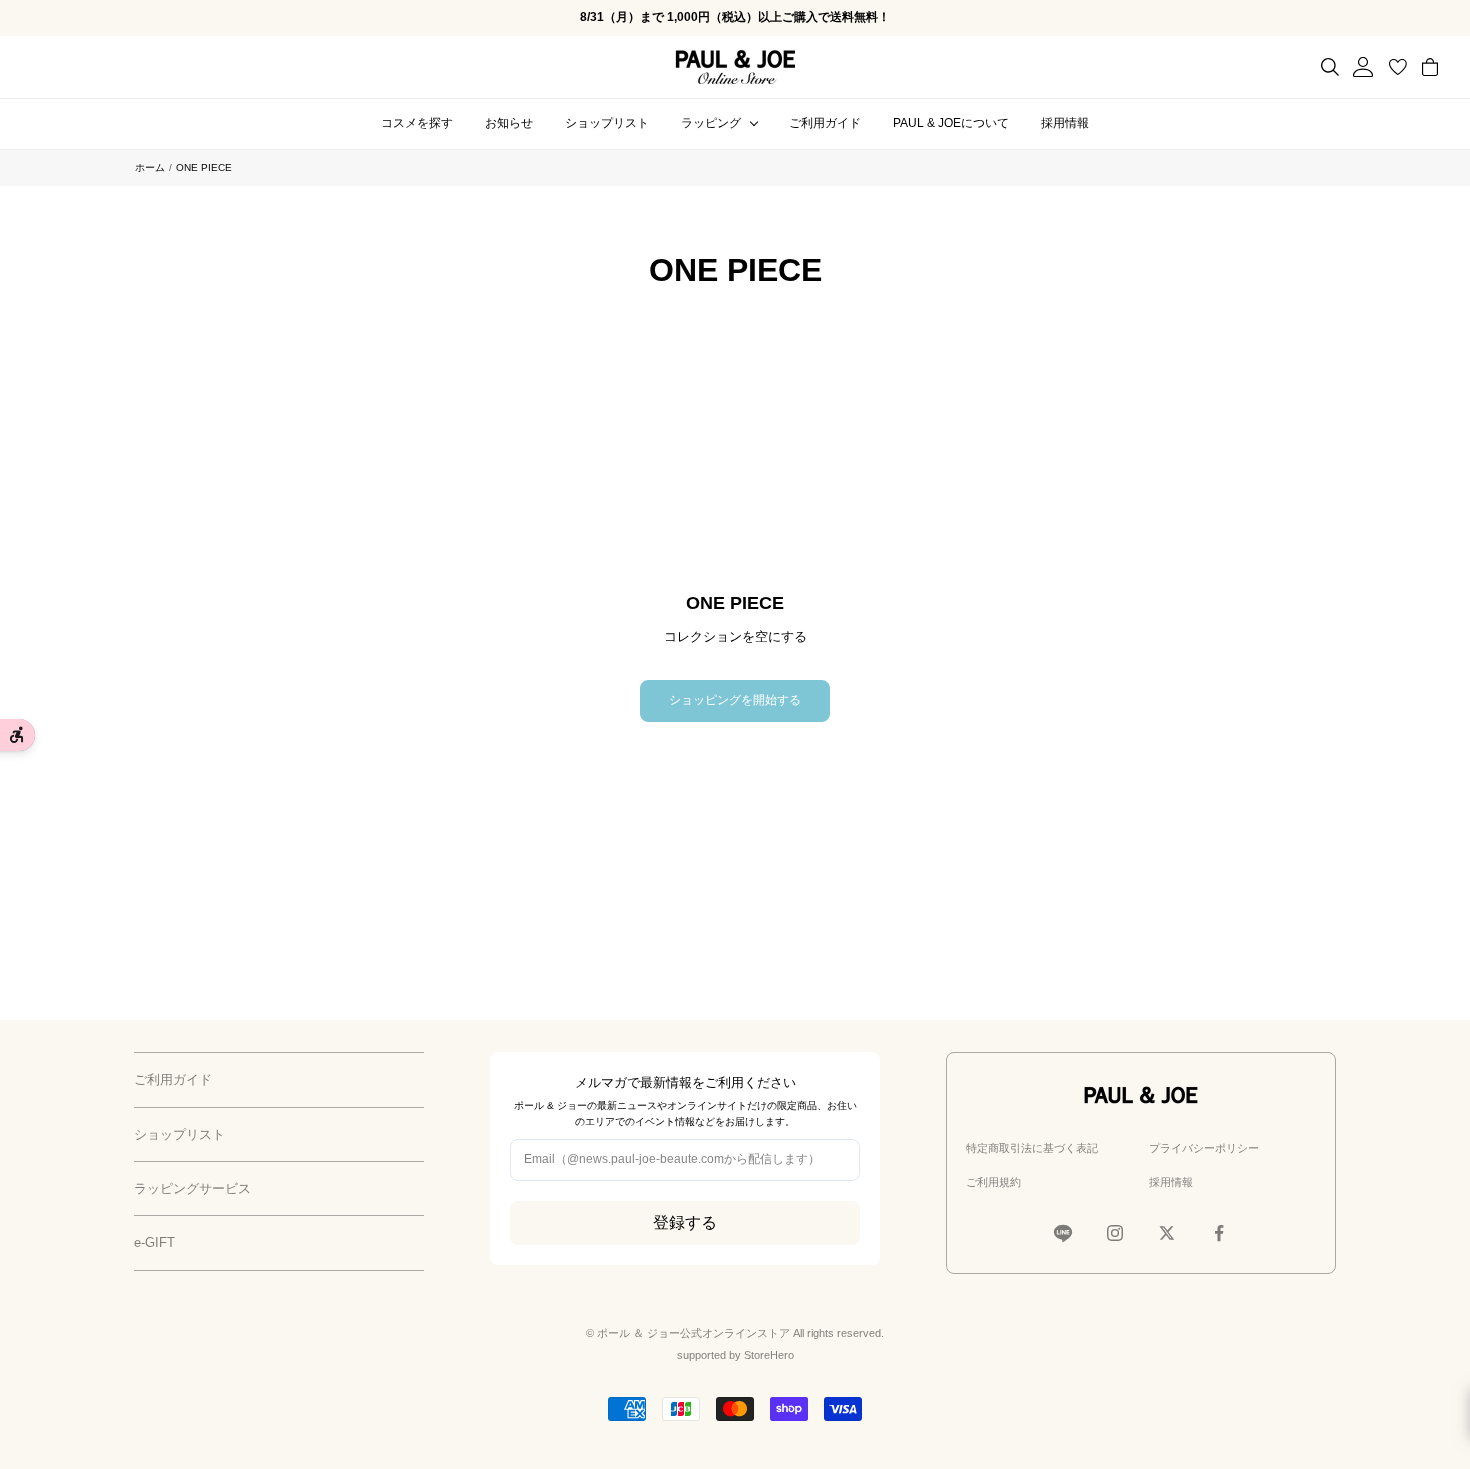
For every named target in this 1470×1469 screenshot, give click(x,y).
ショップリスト (607, 123)
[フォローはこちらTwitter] (1167, 1233)
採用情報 (1065, 123)
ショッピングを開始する (735, 700)
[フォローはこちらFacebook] (1219, 1233)
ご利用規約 (993, 1182)
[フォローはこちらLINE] (1063, 1233)
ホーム (150, 167)
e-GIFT (154, 1242)
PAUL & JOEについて (951, 123)
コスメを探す (417, 123)
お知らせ (509, 123)
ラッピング (711, 123)
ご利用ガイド (825, 123)
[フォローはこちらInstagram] (1115, 1233)
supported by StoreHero (735, 1355)
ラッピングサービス (192, 1188)
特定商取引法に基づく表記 (1032, 1148)
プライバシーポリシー (1204, 1148)
